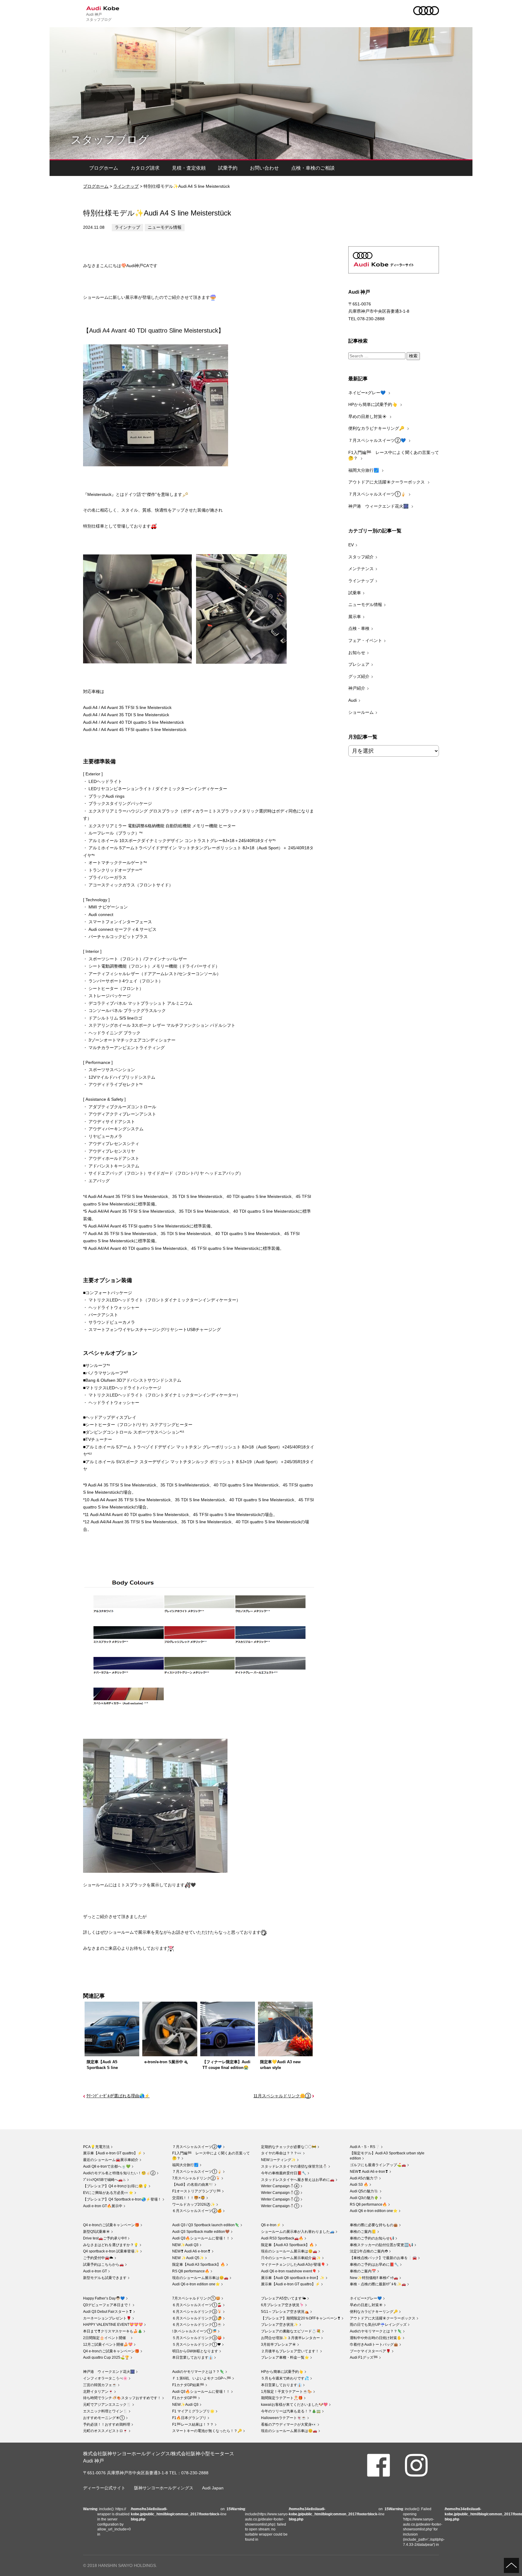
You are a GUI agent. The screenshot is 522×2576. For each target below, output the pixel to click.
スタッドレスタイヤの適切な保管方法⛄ (294, 2166)
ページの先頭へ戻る (511, 2565)
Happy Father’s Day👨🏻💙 (104, 2298)
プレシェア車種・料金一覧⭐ (285, 2357)
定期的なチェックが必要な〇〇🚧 (289, 2147)
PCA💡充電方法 (96, 2147)
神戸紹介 (357, 688)
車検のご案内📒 (363, 2232)
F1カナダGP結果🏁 (188, 2385)
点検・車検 (359, 628)
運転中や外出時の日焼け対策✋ (376, 2338)
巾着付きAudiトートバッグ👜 (374, 2345)
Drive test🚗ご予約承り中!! (105, 2238)
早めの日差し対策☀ (368, 417)
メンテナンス (361, 569)
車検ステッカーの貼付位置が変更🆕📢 (382, 2245)
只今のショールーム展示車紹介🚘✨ (291, 2258)
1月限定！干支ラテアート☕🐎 (287, 2392)
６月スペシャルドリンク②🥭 (197, 2318)
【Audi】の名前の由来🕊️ (193, 2185)
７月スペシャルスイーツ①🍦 (378, 494)
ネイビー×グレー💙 (367, 393)
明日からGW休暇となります (195, 2351)
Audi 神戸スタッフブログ (99, 17)
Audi (353, 700)
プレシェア (359, 664)
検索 (413, 356)
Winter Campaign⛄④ (280, 2186)
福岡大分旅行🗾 (364, 470)
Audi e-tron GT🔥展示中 (103, 2206)
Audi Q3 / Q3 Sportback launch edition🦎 (206, 2225)
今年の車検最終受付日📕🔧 (284, 2173)
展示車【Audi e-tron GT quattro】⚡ (113, 2153)
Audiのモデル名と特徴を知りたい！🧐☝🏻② (119, 2173)
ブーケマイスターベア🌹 (370, 2351)
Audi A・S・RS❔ (365, 2147)
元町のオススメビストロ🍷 (105, 2431)
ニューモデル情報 (165, 227)
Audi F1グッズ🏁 (364, 2357)
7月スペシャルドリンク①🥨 (196, 2298)
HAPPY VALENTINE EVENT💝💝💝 (113, 2325)
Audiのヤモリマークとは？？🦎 (376, 2331)
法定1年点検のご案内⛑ (369, 2251)
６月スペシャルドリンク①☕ (197, 2325)
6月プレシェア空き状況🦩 (282, 2305)
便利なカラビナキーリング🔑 (377, 428)
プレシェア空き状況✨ (280, 2325)
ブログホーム (104, 168)
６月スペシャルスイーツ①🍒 (197, 2305)
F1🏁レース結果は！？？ (193, 2424)
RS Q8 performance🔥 (368, 2204)
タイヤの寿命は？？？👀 (281, 2153)
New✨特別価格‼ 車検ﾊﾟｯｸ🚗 (374, 2278)
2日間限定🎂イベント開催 (106, 2338)
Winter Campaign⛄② (280, 2199)
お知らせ (357, 653)
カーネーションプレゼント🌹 (107, 2318)
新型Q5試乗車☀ (97, 2232)
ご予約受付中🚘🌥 (98, 2258)
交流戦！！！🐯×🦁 (189, 2198)
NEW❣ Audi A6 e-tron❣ (369, 2172)
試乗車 (355, 593)
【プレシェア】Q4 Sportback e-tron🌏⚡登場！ (122, 2199)
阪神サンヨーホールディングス (164, 2488)
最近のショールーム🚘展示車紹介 (111, 2160)
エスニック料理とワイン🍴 (105, 2411)
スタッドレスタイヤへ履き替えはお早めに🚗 (298, 2180)
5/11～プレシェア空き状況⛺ (285, 2312)
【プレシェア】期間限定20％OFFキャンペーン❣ (301, 2318)
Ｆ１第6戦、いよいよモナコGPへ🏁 (202, 2378)
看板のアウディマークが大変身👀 (289, 2424)
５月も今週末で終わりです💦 (285, 2378)
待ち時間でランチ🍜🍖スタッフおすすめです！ (122, 2398)
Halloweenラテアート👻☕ (284, 2418)
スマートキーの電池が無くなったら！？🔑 (207, 2431)
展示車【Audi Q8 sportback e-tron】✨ (293, 2278)
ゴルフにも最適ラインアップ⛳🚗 (378, 2165)
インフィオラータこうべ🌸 (105, 2378)
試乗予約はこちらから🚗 (103, 2265)
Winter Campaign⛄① (280, 2206)
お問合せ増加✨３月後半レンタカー (290, 2338)
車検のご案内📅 (363, 2271)
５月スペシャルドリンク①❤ (197, 2345)
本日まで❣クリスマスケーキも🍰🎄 (113, 2331)
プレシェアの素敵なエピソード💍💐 (291, 2331)
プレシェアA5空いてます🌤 (284, 2298)
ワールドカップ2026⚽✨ (194, 2204)
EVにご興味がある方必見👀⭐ (108, 2193)
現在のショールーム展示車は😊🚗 (200, 2278)
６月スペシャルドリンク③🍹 (197, 2312)
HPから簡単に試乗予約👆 (373, 404)
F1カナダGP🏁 (185, 2398)
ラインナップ (126, 186)
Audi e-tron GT (95, 2271)
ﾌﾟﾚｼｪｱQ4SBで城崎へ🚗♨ (105, 2180)
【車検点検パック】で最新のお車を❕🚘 (383, 2258)
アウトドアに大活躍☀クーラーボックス (387, 482)
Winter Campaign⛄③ (280, 2193)
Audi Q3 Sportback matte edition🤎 (201, 2232)
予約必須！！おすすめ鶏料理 (107, 2424)
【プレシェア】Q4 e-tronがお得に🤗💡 (115, 2186)
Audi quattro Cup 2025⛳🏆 (106, 2357)
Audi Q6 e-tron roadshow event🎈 (289, 2271)
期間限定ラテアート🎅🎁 (282, 2398)
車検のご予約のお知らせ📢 (372, 2238)
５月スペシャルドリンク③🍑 (197, 2338)
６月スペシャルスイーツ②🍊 (197, 2211)
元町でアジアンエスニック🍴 (107, 2405)
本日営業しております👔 (193, 2357)
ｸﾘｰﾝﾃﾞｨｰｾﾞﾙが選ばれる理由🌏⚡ (118, 2096)
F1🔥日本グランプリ (189, 2418)
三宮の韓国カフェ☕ (100, 2385)
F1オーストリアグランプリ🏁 (197, 2191)
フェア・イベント (365, 640)
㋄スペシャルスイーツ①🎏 (194, 2331)
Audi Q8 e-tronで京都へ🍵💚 (107, 2166)
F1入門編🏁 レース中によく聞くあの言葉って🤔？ (394, 455)
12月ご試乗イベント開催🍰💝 (108, 2345)
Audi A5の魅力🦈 (364, 2178)
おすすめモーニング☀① (104, 2418)
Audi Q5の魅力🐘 (364, 2191)
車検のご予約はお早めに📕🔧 (374, 2265)
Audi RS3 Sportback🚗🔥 (282, 2238)
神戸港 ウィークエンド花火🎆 (379, 506)
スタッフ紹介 (361, 557)
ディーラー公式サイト (104, 2488)
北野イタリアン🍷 (98, 2392)
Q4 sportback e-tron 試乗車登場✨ (111, 2251)
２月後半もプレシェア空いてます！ (290, 2351)
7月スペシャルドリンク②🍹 (196, 2178)
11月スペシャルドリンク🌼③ (282, 2096)
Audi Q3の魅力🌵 (364, 2198)
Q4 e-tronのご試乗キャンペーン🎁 (111, 2225)
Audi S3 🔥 (359, 2185)
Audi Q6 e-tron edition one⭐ (374, 2211)
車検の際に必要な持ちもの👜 (374, 2225)
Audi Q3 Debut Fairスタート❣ (108, 2312)
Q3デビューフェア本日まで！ (107, 2305)
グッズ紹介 (359, 676)
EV (351, 545)
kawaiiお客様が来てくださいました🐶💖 (294, 2405)
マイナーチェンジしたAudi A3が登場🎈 (293, 2265)
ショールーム (361, 712)
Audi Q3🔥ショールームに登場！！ (201, 2238)
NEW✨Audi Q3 (185, 2245)
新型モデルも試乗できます (105, 2278)
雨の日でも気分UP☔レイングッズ (378, 2325)
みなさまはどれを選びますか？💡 (111, 2245)
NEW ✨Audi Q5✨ (188, 2258)
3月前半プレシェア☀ (279, 2345)
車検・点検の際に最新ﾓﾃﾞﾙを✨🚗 (378, 2284)
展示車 (355, 617)
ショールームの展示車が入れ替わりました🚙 (298, 2232)
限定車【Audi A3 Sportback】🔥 (199, 2265)
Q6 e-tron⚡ (271, 2225)
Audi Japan (213, 2488)
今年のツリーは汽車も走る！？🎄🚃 (291, 2411)
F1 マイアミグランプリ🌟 (193, 2411)
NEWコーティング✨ (278, 2160)
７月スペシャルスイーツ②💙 (378, 440)
